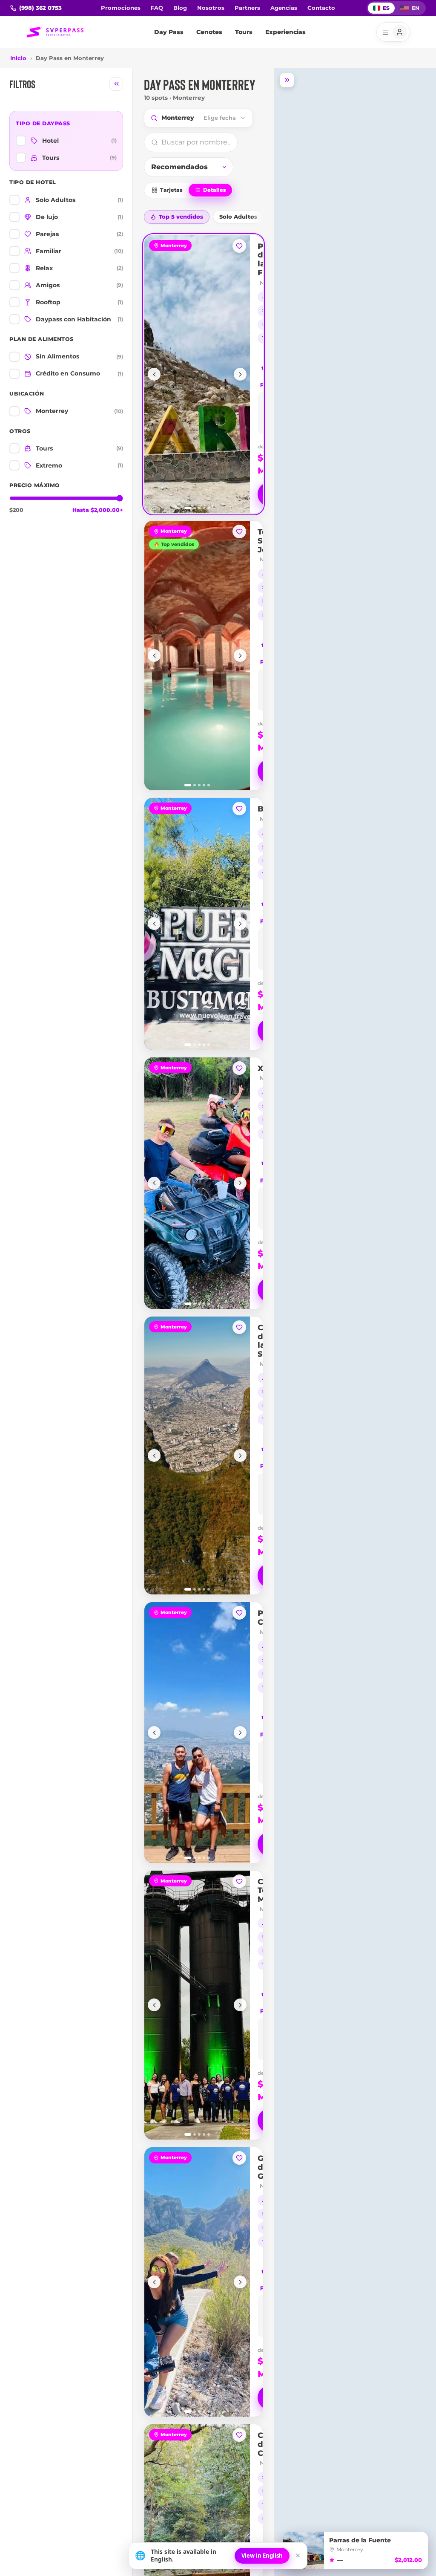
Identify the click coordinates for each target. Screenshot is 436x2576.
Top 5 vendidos (181, 217)
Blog (180, 8)
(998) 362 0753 (40, 8)
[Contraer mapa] (287, 80)
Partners (247, 8)
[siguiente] (240, 374)
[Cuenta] (393, 32)
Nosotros (211, 8)
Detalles (215, 190)
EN (416, 8)
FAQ (157, 8)
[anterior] (154, 374)
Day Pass (169, 32)
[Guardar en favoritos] (239, 246)
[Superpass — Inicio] (55, 32)
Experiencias (285, 32)
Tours (244, 32)
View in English (262, 2556)
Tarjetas (171, 190)
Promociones (121, 8)
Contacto (321, 8)
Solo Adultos (238, 217)
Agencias (284, 8)
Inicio (18, 58)
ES (386, 8)
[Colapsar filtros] (116, 84)
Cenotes (209, 32)
